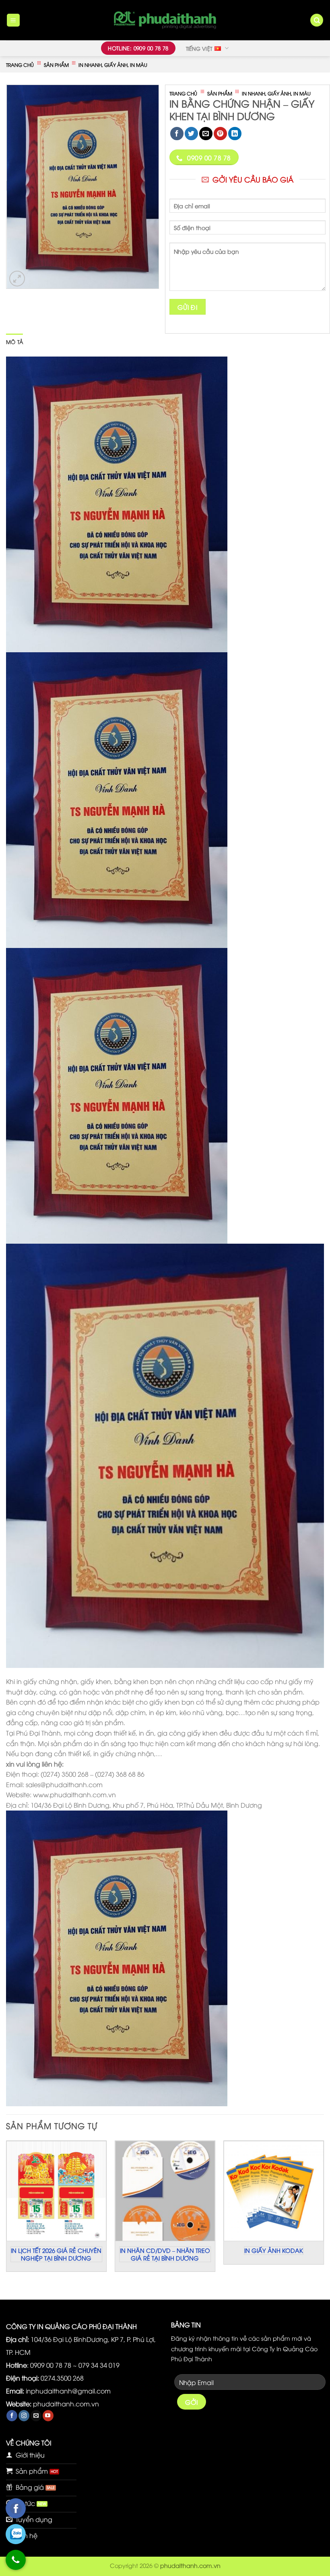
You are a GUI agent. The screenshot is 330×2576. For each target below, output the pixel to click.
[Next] (324, 2213)
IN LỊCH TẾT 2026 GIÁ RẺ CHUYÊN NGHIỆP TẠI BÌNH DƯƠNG (56, 2254)
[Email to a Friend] (206, 134)
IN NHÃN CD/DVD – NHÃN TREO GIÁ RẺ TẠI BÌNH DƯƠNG (165, 2254)
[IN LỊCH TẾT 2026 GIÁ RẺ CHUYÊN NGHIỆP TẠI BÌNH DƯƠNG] (56, 2191)
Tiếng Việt (199, 48)
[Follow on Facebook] (12, 2416)
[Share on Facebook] (177, 134)
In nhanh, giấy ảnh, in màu (113, 65)
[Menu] (13, 20)
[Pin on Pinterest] (220, 134)
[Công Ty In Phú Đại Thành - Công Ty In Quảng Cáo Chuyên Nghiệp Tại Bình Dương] (165, 20)
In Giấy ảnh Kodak (274, 2250)
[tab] (14, 342)
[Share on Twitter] (191, 134)
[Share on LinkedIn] (235, 134)
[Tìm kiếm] (317, 20)
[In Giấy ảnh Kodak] (274, 2191)
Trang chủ (20, 65)
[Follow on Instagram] (24, 2416)
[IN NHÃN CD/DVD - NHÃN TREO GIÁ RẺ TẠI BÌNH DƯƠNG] (165, 2191)
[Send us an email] (36, 2416)
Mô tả (14, 342)
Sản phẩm (56, 65)
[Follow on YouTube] (48, 2416)
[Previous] (6, 2213)
